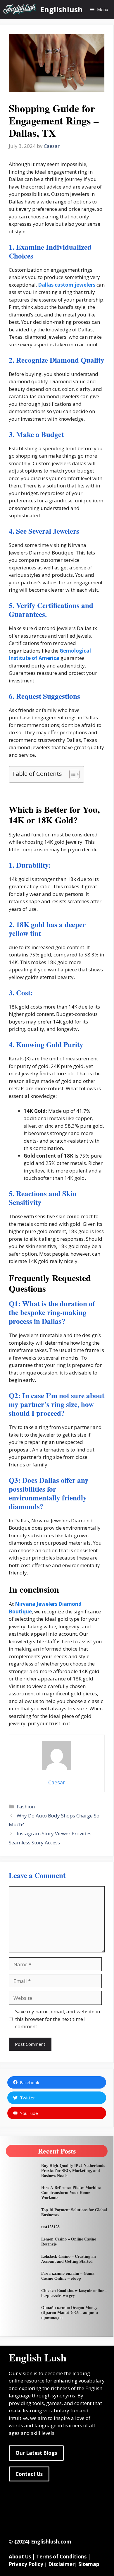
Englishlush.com (51, 2542)
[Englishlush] (20, 10)
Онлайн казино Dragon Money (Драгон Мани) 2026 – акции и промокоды (70, 2312)
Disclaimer (61, 2564)
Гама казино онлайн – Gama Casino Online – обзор (68, 2276)
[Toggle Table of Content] (71, 774)
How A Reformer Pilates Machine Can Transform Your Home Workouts (71, 2192)
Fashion (26, 1806)
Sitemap (89, 2564)
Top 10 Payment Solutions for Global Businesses (74, 2212)
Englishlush (61, 9)
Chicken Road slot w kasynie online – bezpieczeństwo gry (74, 2293)
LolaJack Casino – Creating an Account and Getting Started (69, 2259)
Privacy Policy (26, 2564)
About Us (20, 2557)
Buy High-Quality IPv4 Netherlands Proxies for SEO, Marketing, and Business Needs (73, 2170)
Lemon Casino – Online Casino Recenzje (69, 2241)
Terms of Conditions (61, 2557)
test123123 (50, 2227)
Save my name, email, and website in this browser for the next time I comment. (58, 2019)
